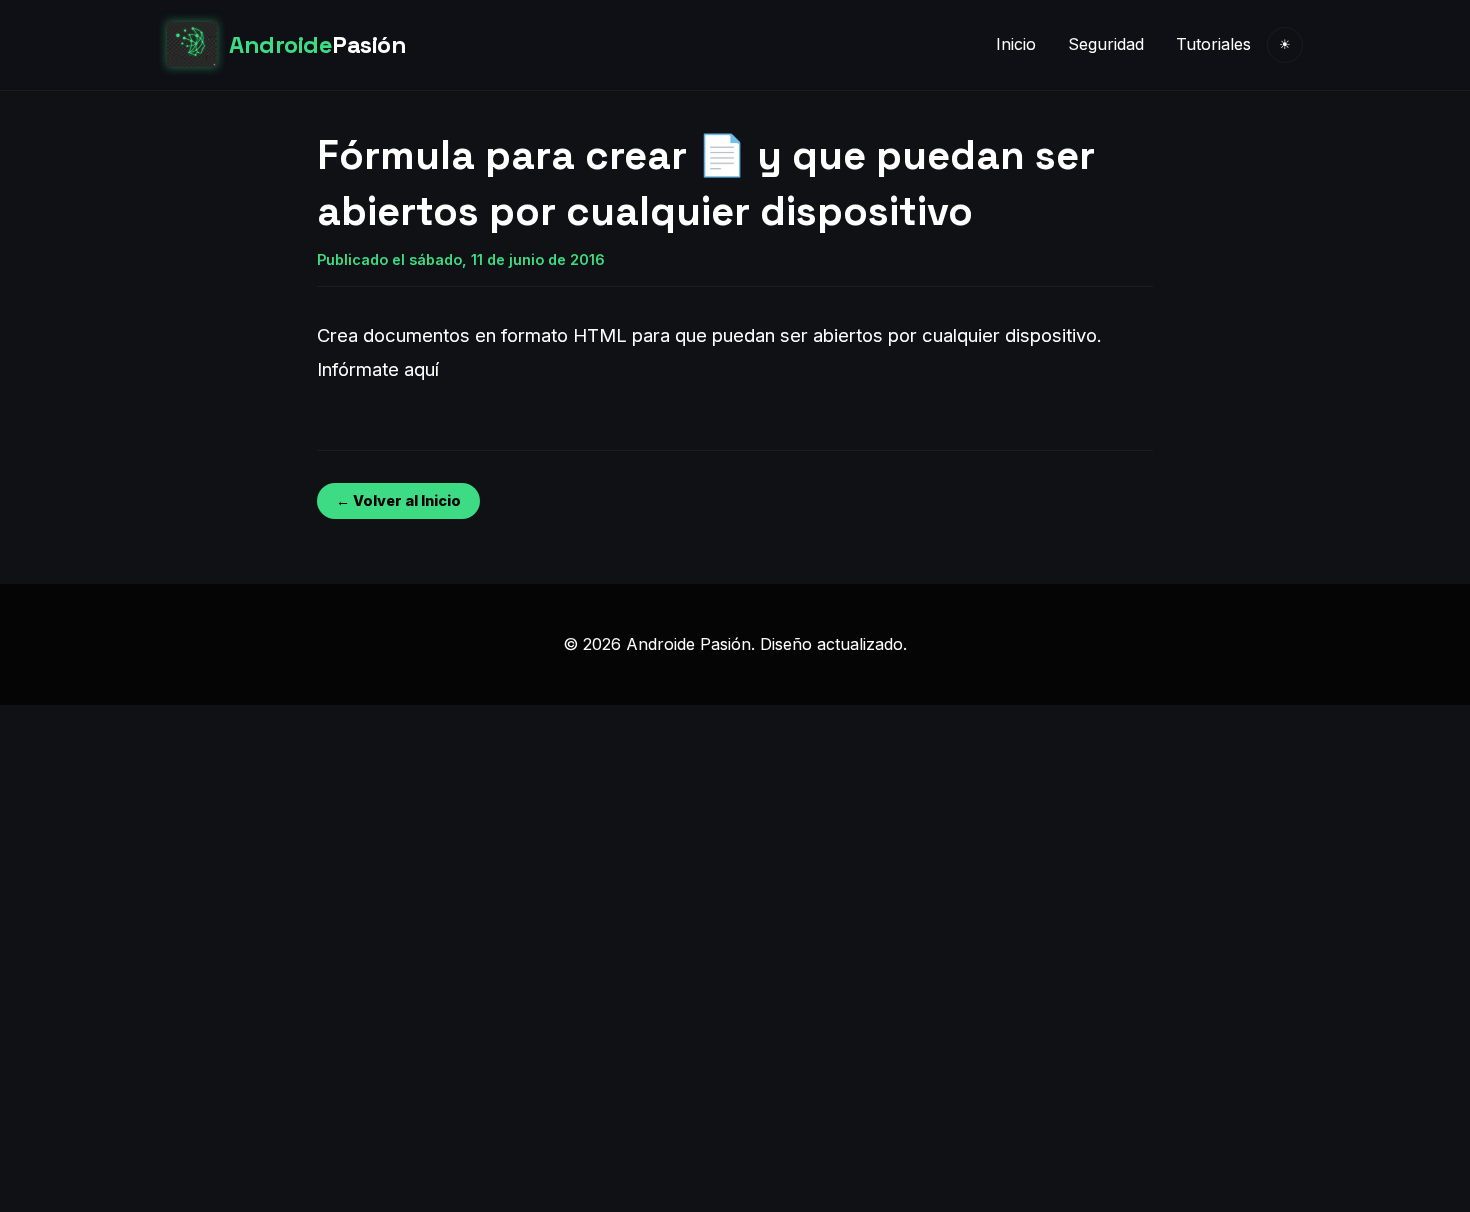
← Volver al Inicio (398, 500)
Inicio (1016, 44)
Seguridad (1106, 44)
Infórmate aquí (378, 369)
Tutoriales (1213, 44)
